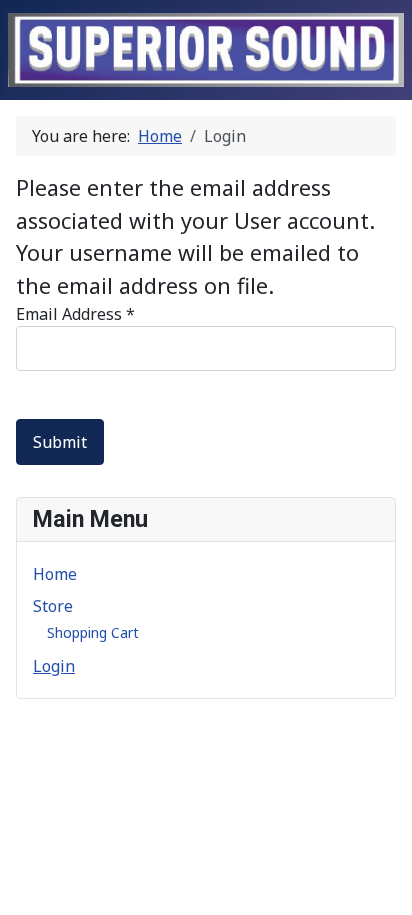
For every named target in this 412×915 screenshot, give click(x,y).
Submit (60, 442)
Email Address (75, 314)
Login (54, 666)
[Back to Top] (387, 890)
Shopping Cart (93, 632)
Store (53, 606)
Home (55, 574)
